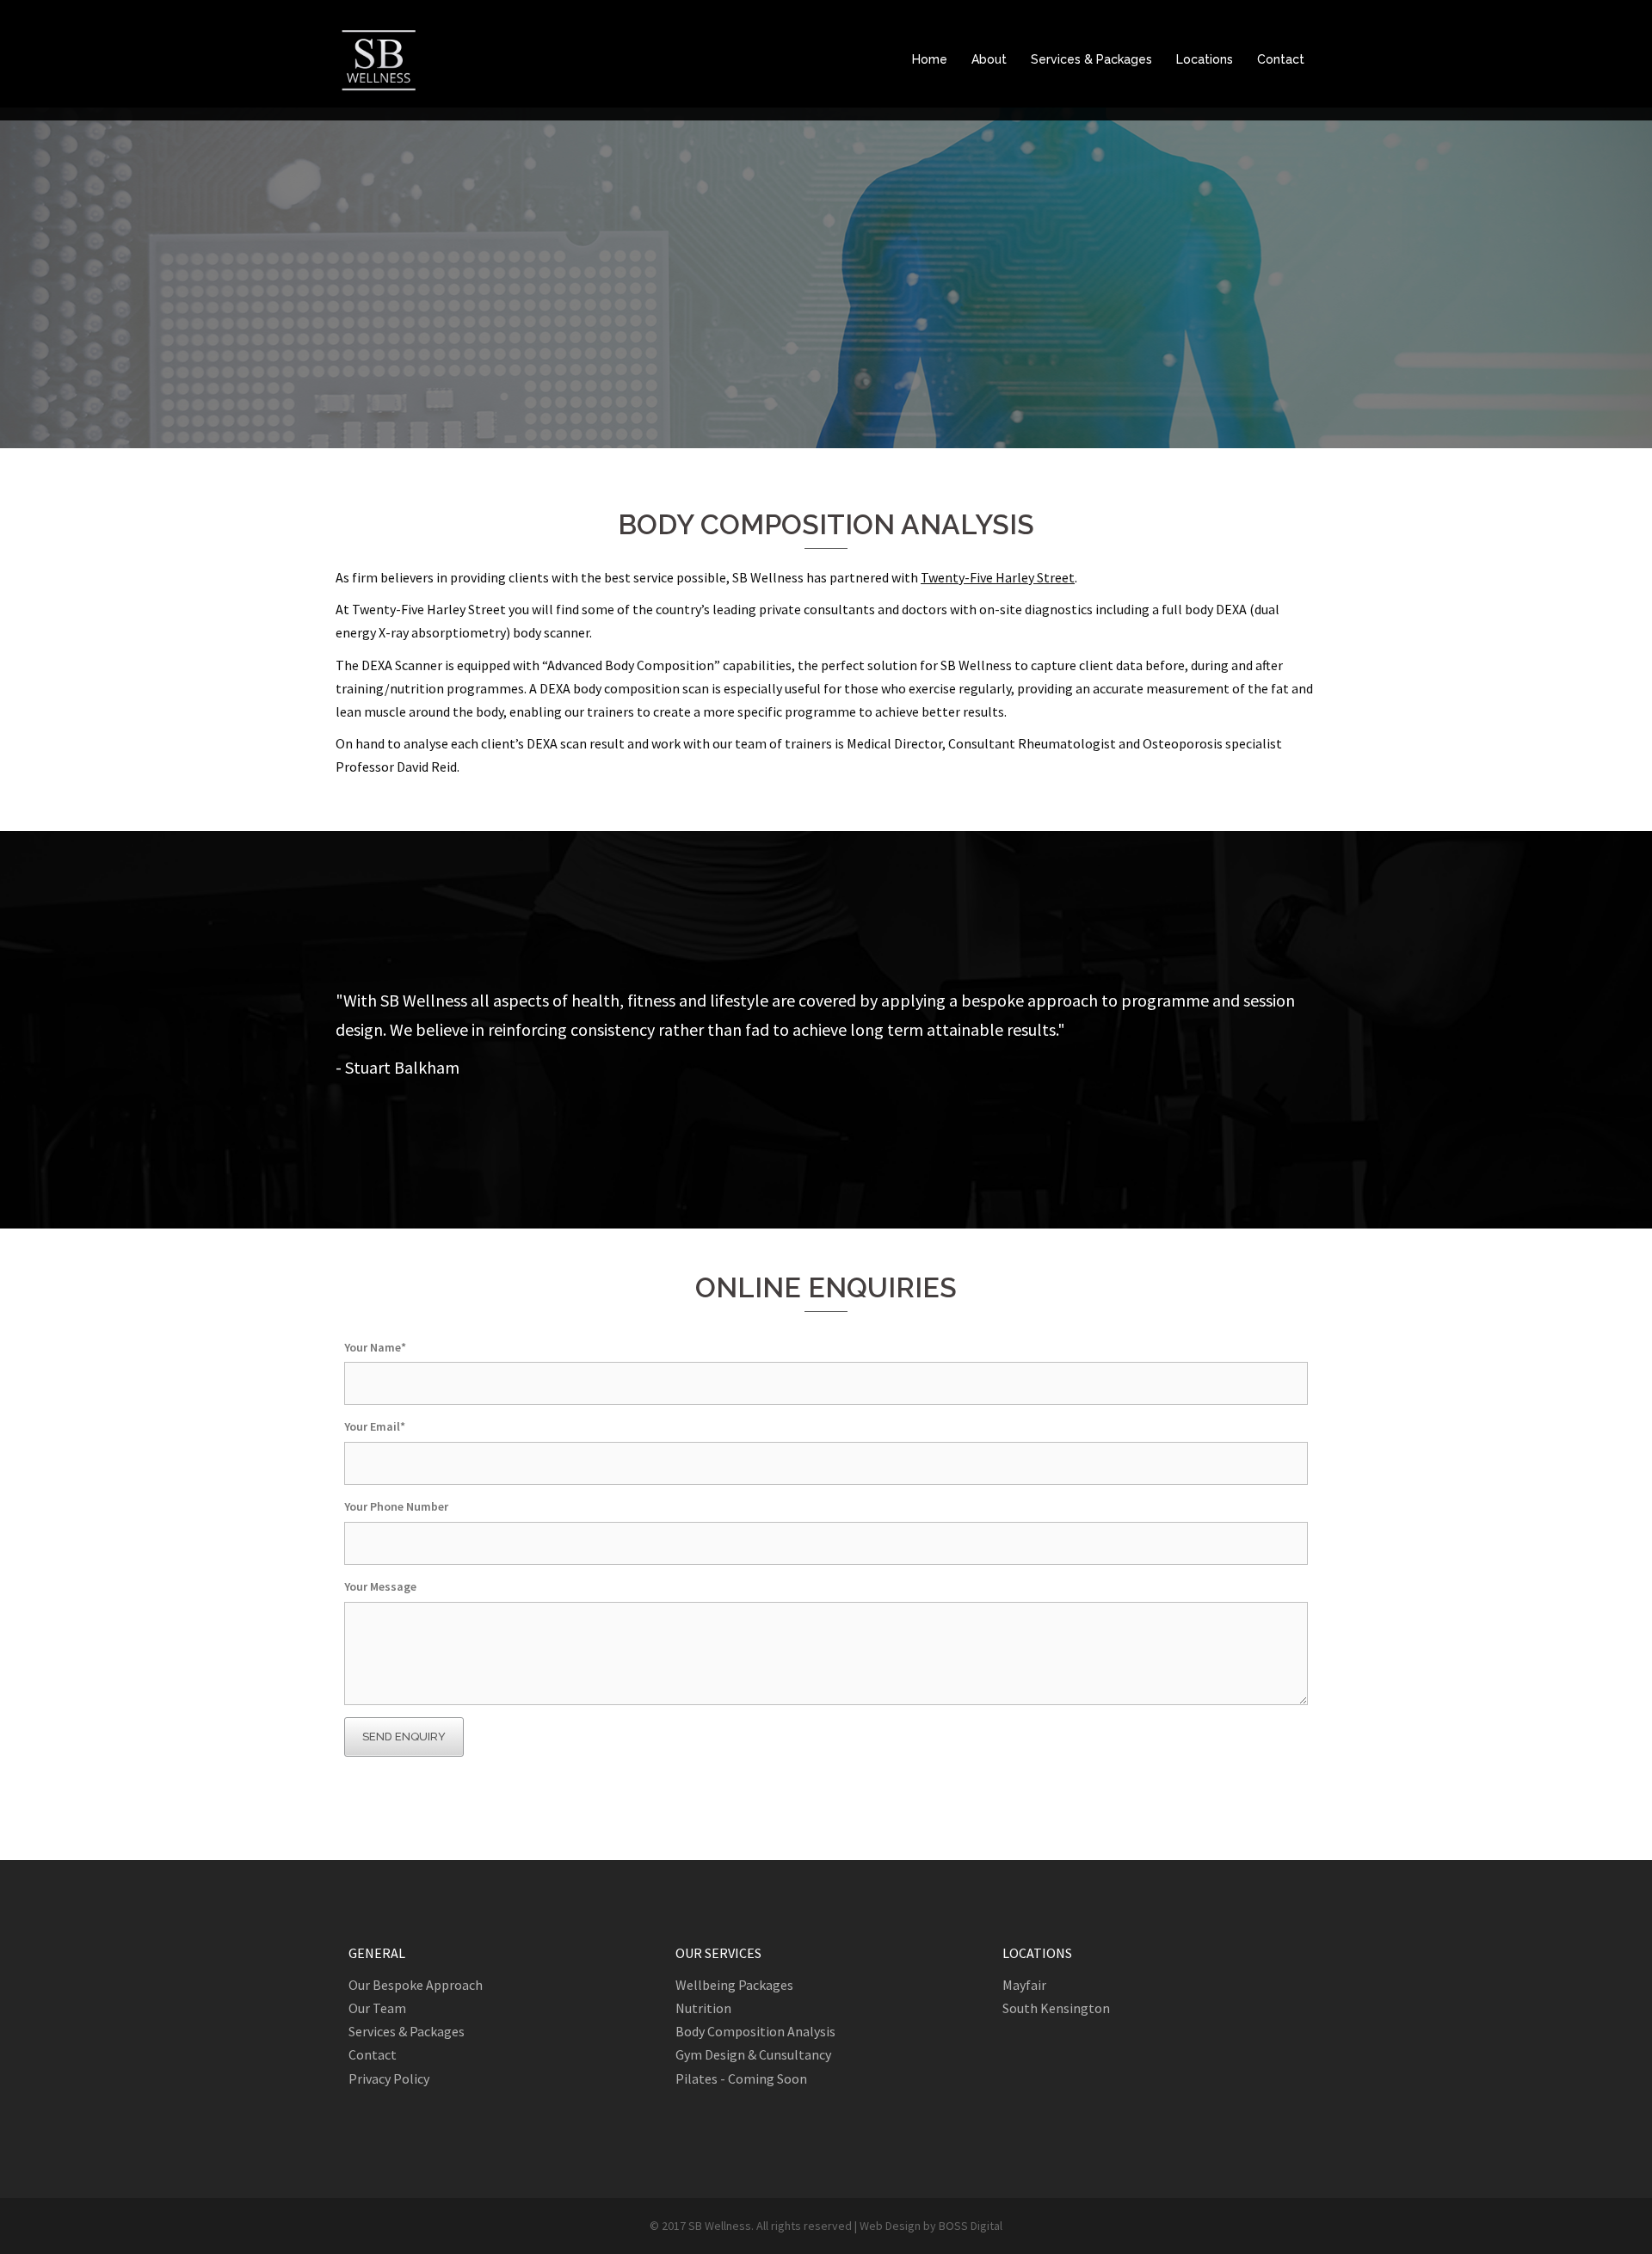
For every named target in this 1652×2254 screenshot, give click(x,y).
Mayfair (1024, 1985)
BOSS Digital (971, 2226)
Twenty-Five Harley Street (998, 577)
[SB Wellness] (379, 59)
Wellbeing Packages (734, 1985)
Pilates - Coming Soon (741, 2078)
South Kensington (1056, 2008)
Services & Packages (1091, 59)
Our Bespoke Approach (416, 1985)
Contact (1281, 59)
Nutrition (703, 2008)
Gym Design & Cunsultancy (753, 2054)
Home (930, 59)
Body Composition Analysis (755, 2031)
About (989, 59)
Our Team (377, 2008)
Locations (1205, 59)
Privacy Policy (389, 2078)
